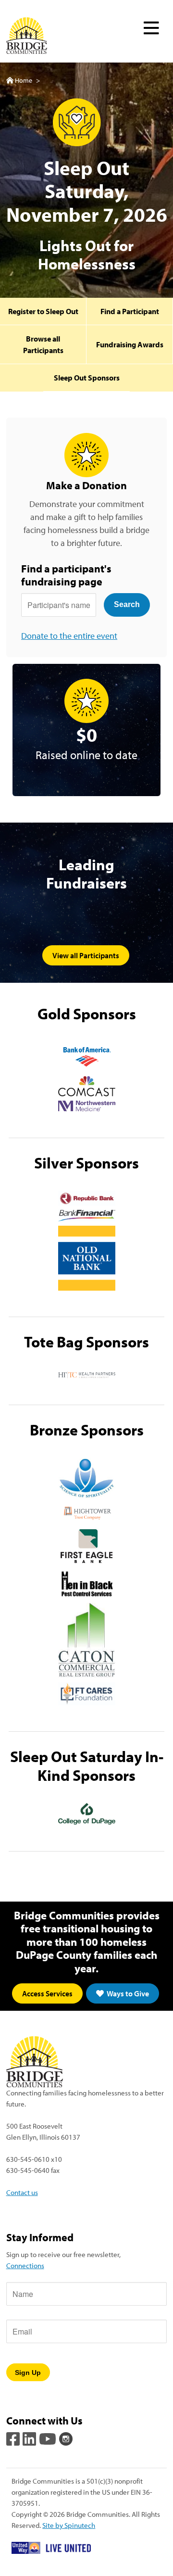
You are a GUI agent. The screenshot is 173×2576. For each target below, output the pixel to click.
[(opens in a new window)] (87, 1057)
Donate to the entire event (69, 636)
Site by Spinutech (69, 2525)
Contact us (22, 2192)
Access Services (47, 1993)
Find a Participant (130, 311)
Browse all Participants (43, 344)
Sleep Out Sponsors (87, 378)
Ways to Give (127, 1993)
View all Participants (86, 955)
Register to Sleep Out (43, 311)
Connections (25, 2265)
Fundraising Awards (130, 344)
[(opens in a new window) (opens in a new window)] (14, 2438)
